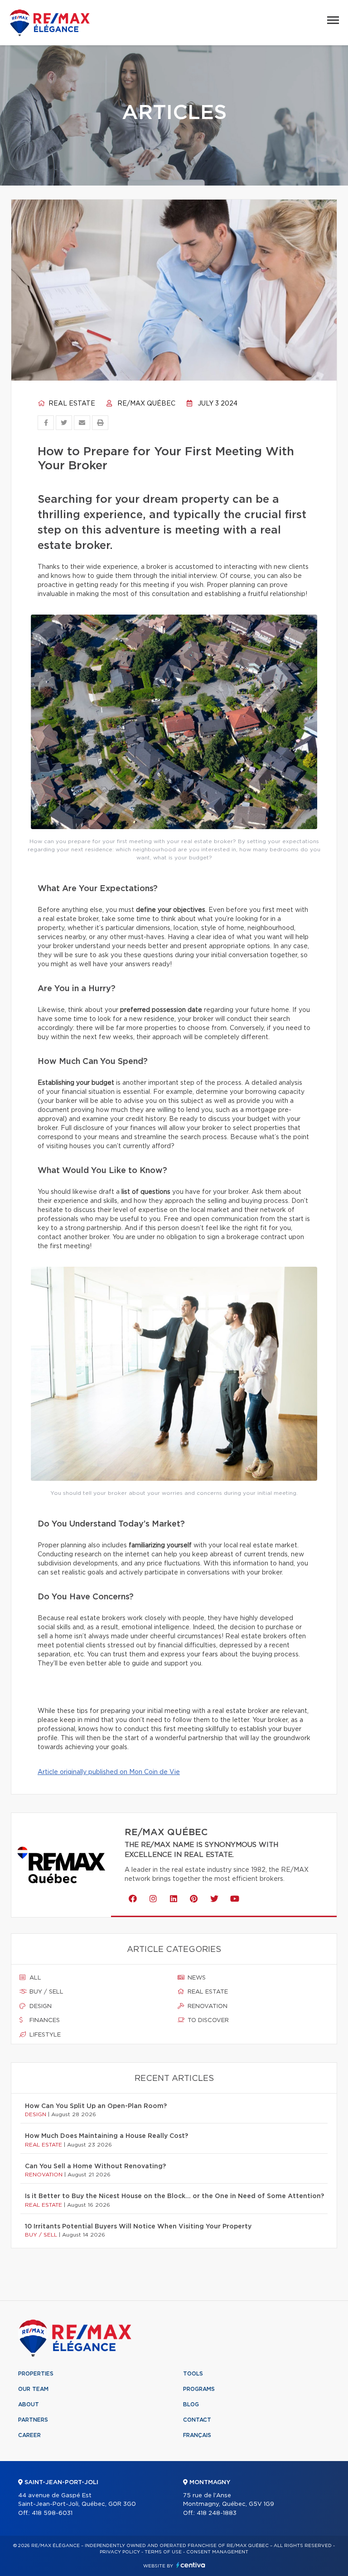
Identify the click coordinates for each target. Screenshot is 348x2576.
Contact (197, 2420)
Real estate (71, 404)
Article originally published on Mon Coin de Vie (109, 1772)
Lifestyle (44, 2035)
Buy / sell (46, 1992)
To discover (207, 2020)
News (196, 1978)
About (29, 2404)
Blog (191, 2404)
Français (197, 2435)
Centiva (191, 2565)
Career (29, 2435)
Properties (36, 2374)
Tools (193, 2374)
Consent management (217, 2552)
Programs (199, 2389)
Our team (33, 2389)
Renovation (207, 2006)
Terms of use (163, 2552)
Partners (33, 2420)
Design (40, 2006)
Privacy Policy (120, 2552)
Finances (44, 2020)
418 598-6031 (52, 2513)
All (34, 1978)
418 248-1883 (217, 2513)
